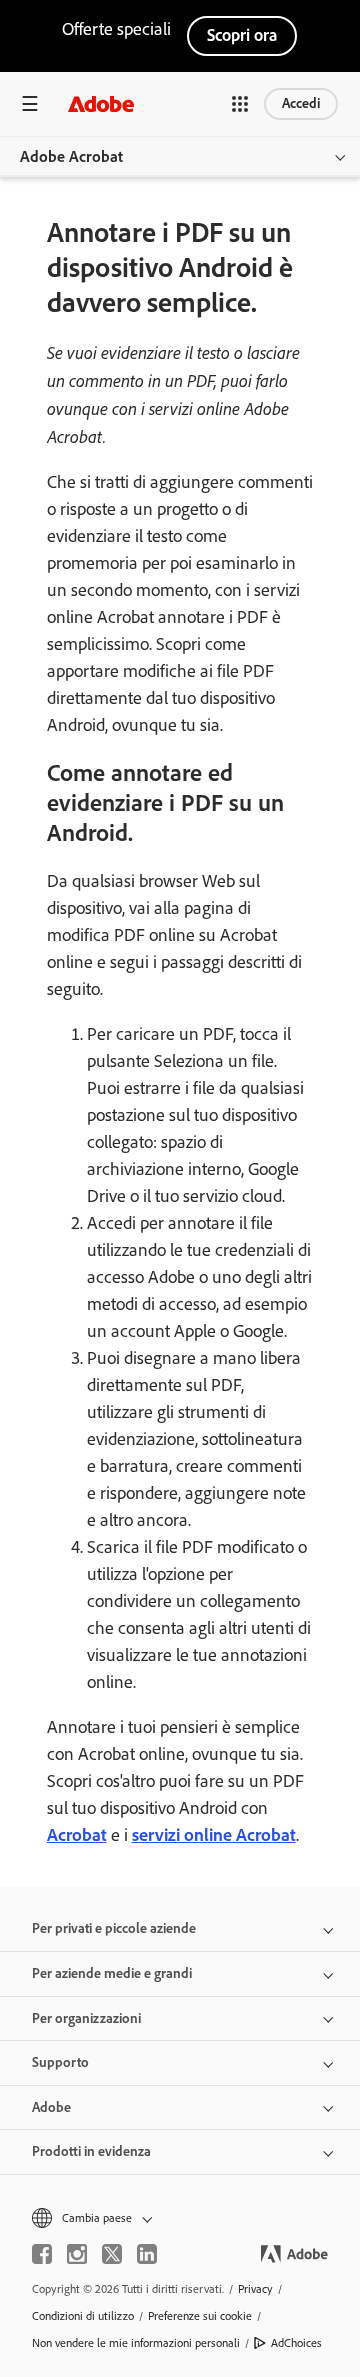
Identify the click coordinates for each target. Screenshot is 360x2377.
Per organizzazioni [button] (86, 2018)
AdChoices (296, 2343)
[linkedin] (147, 2254)
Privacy (255, 2289)
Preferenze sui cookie (200, 2316)
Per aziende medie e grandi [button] (112, 1973)
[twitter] (112, 2254)
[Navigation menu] (30, 103)
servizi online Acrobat (214, 1835)
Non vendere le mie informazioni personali (136, 2343)
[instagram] (77, 2254)
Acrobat (77, 1835)
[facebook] (42, 2254)
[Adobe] (101, 103)
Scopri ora (242, 35)
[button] (240, 104)
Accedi (301, 103)
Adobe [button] (51, 2107)
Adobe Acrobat (71, 156)
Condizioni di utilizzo (83, 2316)
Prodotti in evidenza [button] (91, 2151)
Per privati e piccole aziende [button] (114, 1928)
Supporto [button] (60, 2062)
